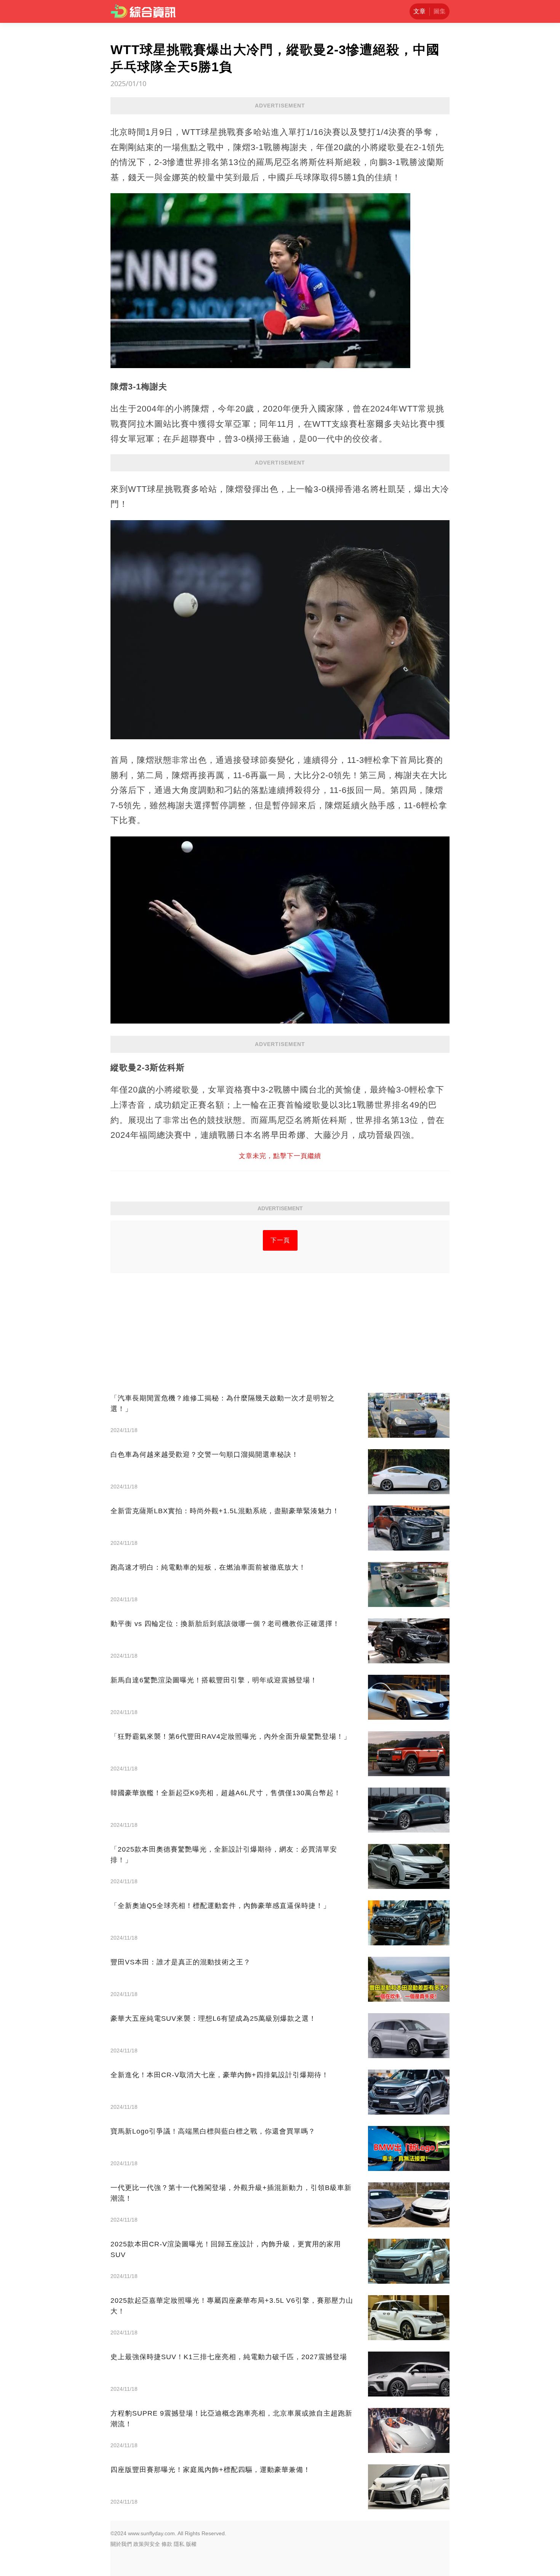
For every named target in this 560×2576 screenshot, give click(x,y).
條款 (167, 2544)
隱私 (179, 2544)
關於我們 (121, 2544)
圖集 (440, 11)
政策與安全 (147, 2544)
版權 (191, 2544)
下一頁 (280, 1240)
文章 (419, 11)
